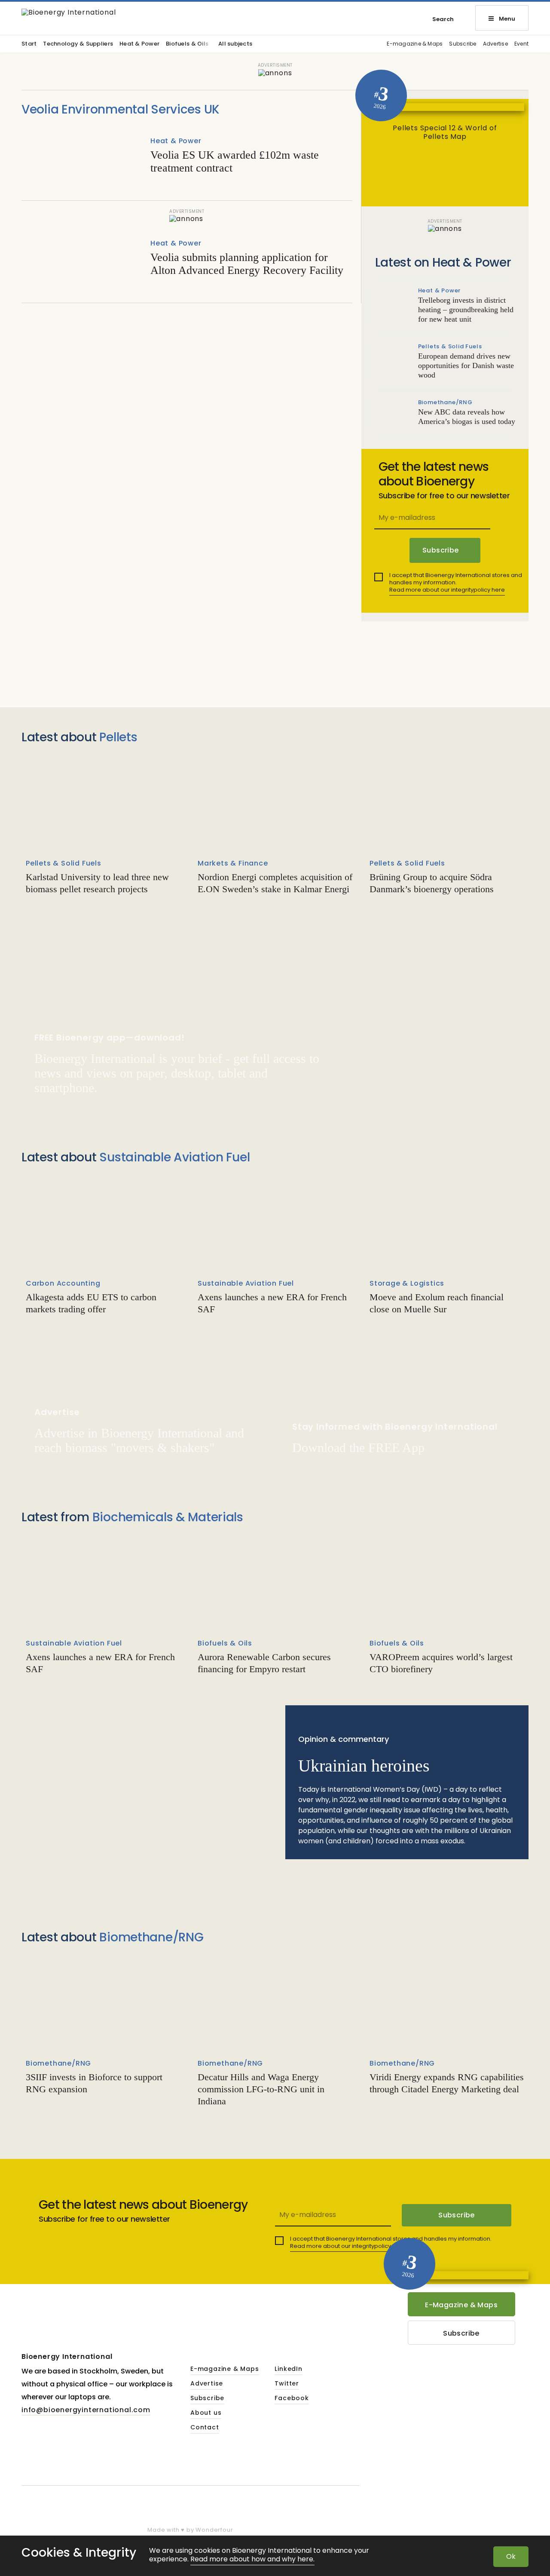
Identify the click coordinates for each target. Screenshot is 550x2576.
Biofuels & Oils (187, 44)
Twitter (287, 2384)
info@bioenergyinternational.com (86, 2410)
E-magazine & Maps (415, 44)
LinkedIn (288, 2369)
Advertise (495, 44)
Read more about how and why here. (252, 2559)
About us (206, 2413)
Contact (205, 2428)
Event (521, 44)
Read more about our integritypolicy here (447, 590)
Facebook (292, 2398)
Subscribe (463, 44)
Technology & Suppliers (78, 44)
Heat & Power (139, 44)
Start (29, 44)
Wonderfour (214, 2530)
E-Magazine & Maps (461, 2305)
